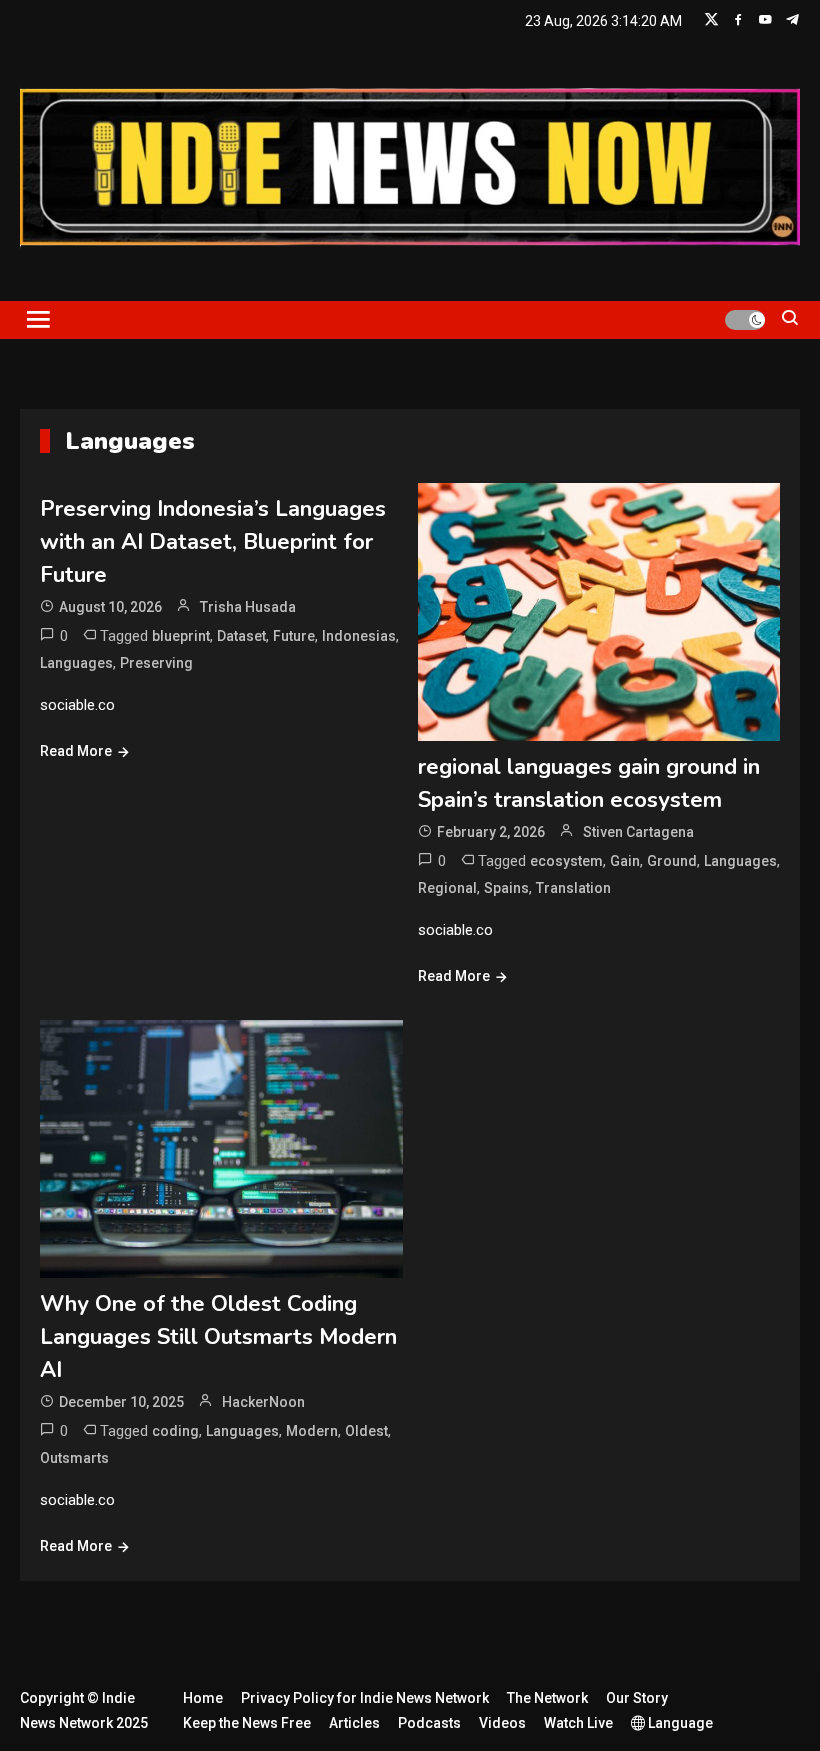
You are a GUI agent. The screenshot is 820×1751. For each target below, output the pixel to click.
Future (294, 636)
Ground (672, 861)
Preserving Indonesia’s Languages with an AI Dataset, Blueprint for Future (213, 542)
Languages (76, 663)
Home (203, 1698)
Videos (502, 1723)
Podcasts (429, 1723)
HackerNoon (263, 1402)
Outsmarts (74, 1458)
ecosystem (566, 861)
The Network (547, 1698)
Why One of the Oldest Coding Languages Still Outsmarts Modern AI (218, 1337)
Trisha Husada (248, 607)
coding (175, 1431)
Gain (625, 861)
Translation (573, 888)
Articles (354, 1723)
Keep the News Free (247, 1723)
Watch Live (578, 1723)
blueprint (181, 636)
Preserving (156, 663)
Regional (447, 888)
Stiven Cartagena (638, 832)
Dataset (241, 636)
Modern (312, 1431)
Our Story (637, 1698)
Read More (76, 751)
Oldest (366, 1431)
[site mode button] (745, 320)
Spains (506, 888)
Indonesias (359, 636)
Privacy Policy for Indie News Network (365, 1698)
